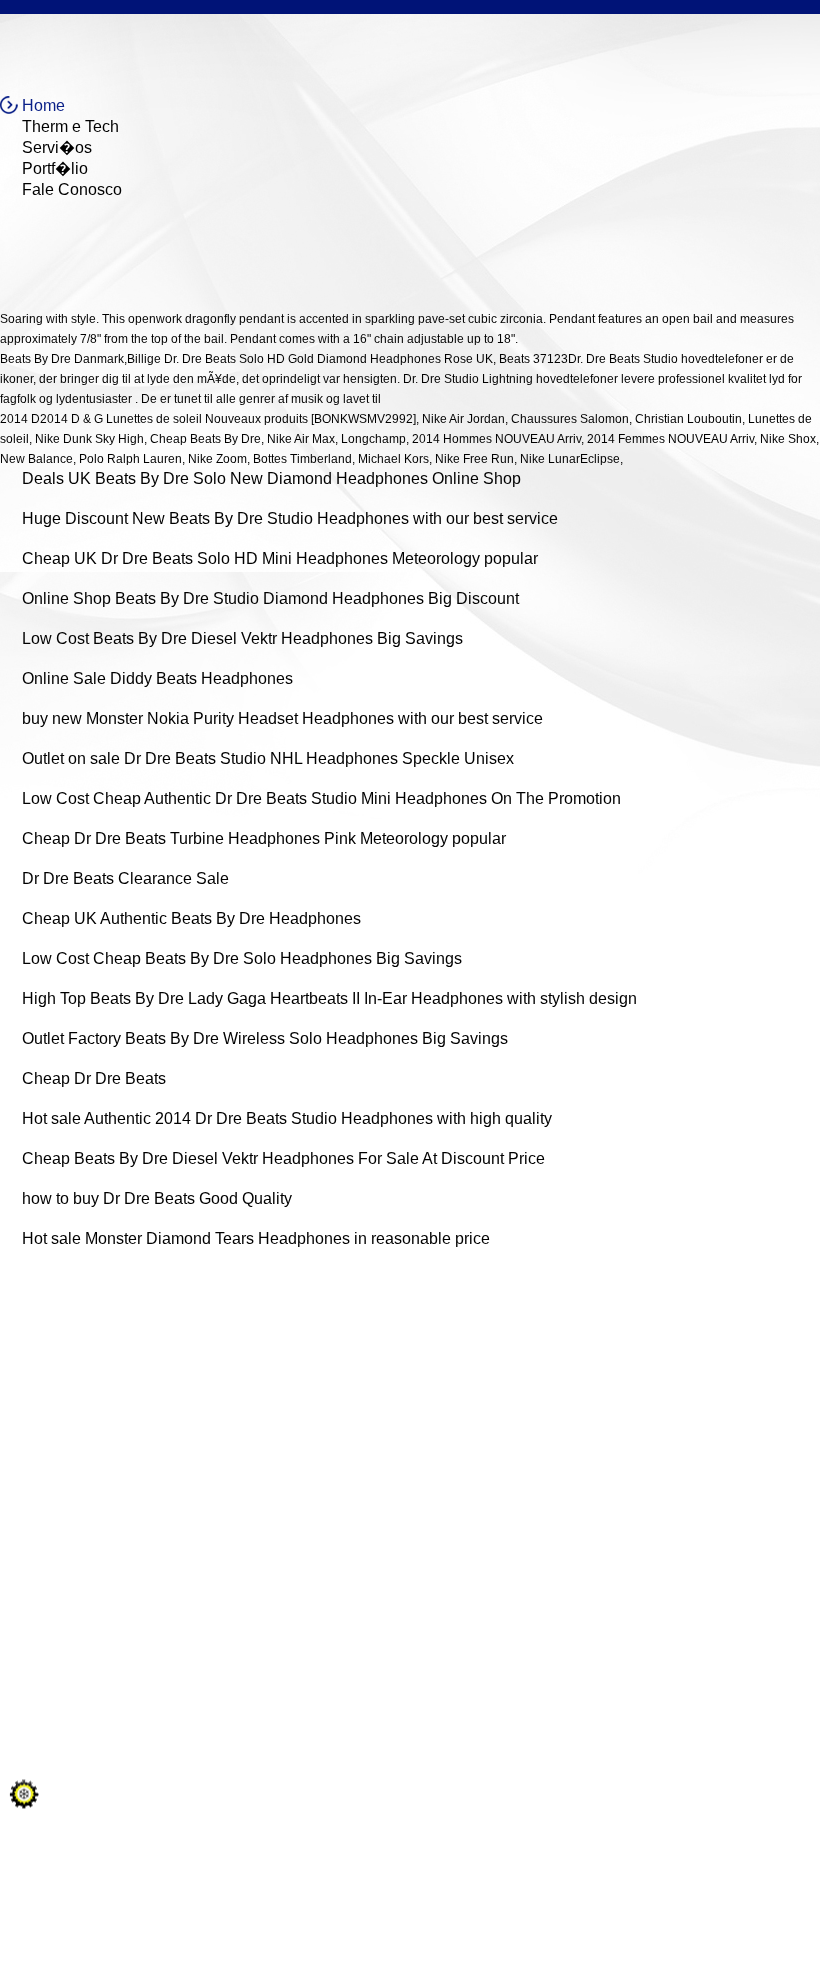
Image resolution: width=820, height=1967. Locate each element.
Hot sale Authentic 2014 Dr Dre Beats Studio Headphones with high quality (287, 1118)
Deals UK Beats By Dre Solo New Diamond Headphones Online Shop (271, 478)
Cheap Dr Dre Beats (94, 1078)
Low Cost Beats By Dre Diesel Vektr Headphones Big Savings (242, 638)
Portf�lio (55, 168)
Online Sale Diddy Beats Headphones (157, 678)
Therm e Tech (70, 126)
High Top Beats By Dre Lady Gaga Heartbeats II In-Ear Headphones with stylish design (329, 998)
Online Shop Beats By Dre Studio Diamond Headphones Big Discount (270, 598)
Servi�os (57, 147)
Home (43, 105)
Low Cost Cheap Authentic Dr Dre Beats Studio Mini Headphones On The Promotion (321, 798)
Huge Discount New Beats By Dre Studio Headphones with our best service (290, 518)
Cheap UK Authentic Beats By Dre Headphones (191, 918)
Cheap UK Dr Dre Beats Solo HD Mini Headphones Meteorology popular (280, 558)
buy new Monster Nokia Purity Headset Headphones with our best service (282, 718)
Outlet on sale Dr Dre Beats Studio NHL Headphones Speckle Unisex (268, 758)
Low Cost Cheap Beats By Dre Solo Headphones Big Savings (242, 958)
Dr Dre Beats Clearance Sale (125, 878)
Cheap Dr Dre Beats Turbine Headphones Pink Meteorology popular (264, 838)
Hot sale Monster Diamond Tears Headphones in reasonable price (256, 1238)
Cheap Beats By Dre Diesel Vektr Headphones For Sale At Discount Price (283, 1158)
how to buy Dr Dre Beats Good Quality (157, 1198)
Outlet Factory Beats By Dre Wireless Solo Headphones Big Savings (265, 1038)
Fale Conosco (72, 189)
